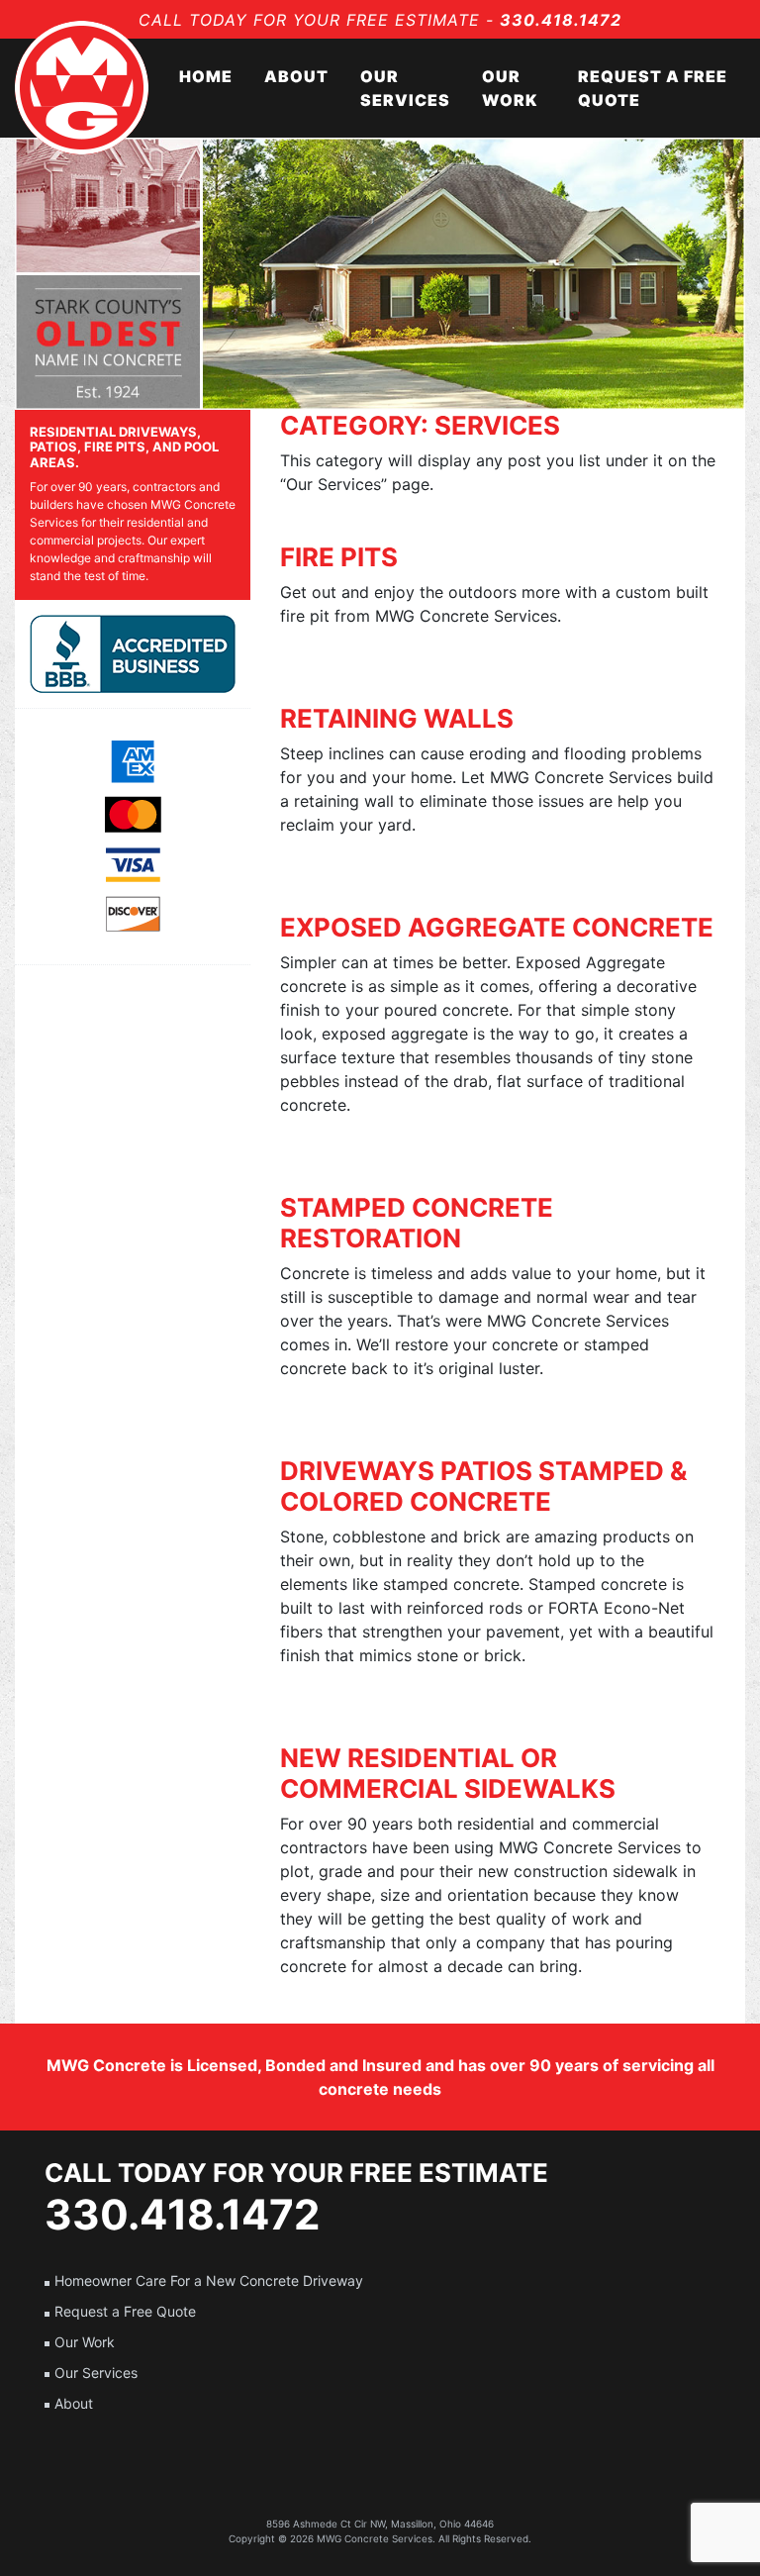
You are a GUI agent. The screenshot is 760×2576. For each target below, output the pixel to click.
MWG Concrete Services (375, 2538)
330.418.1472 (561, 20)
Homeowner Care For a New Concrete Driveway (209, 2280)
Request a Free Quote (653, 88)
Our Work (510, 88)
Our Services (405, 88)
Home (206, 76)
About (296, 76)
